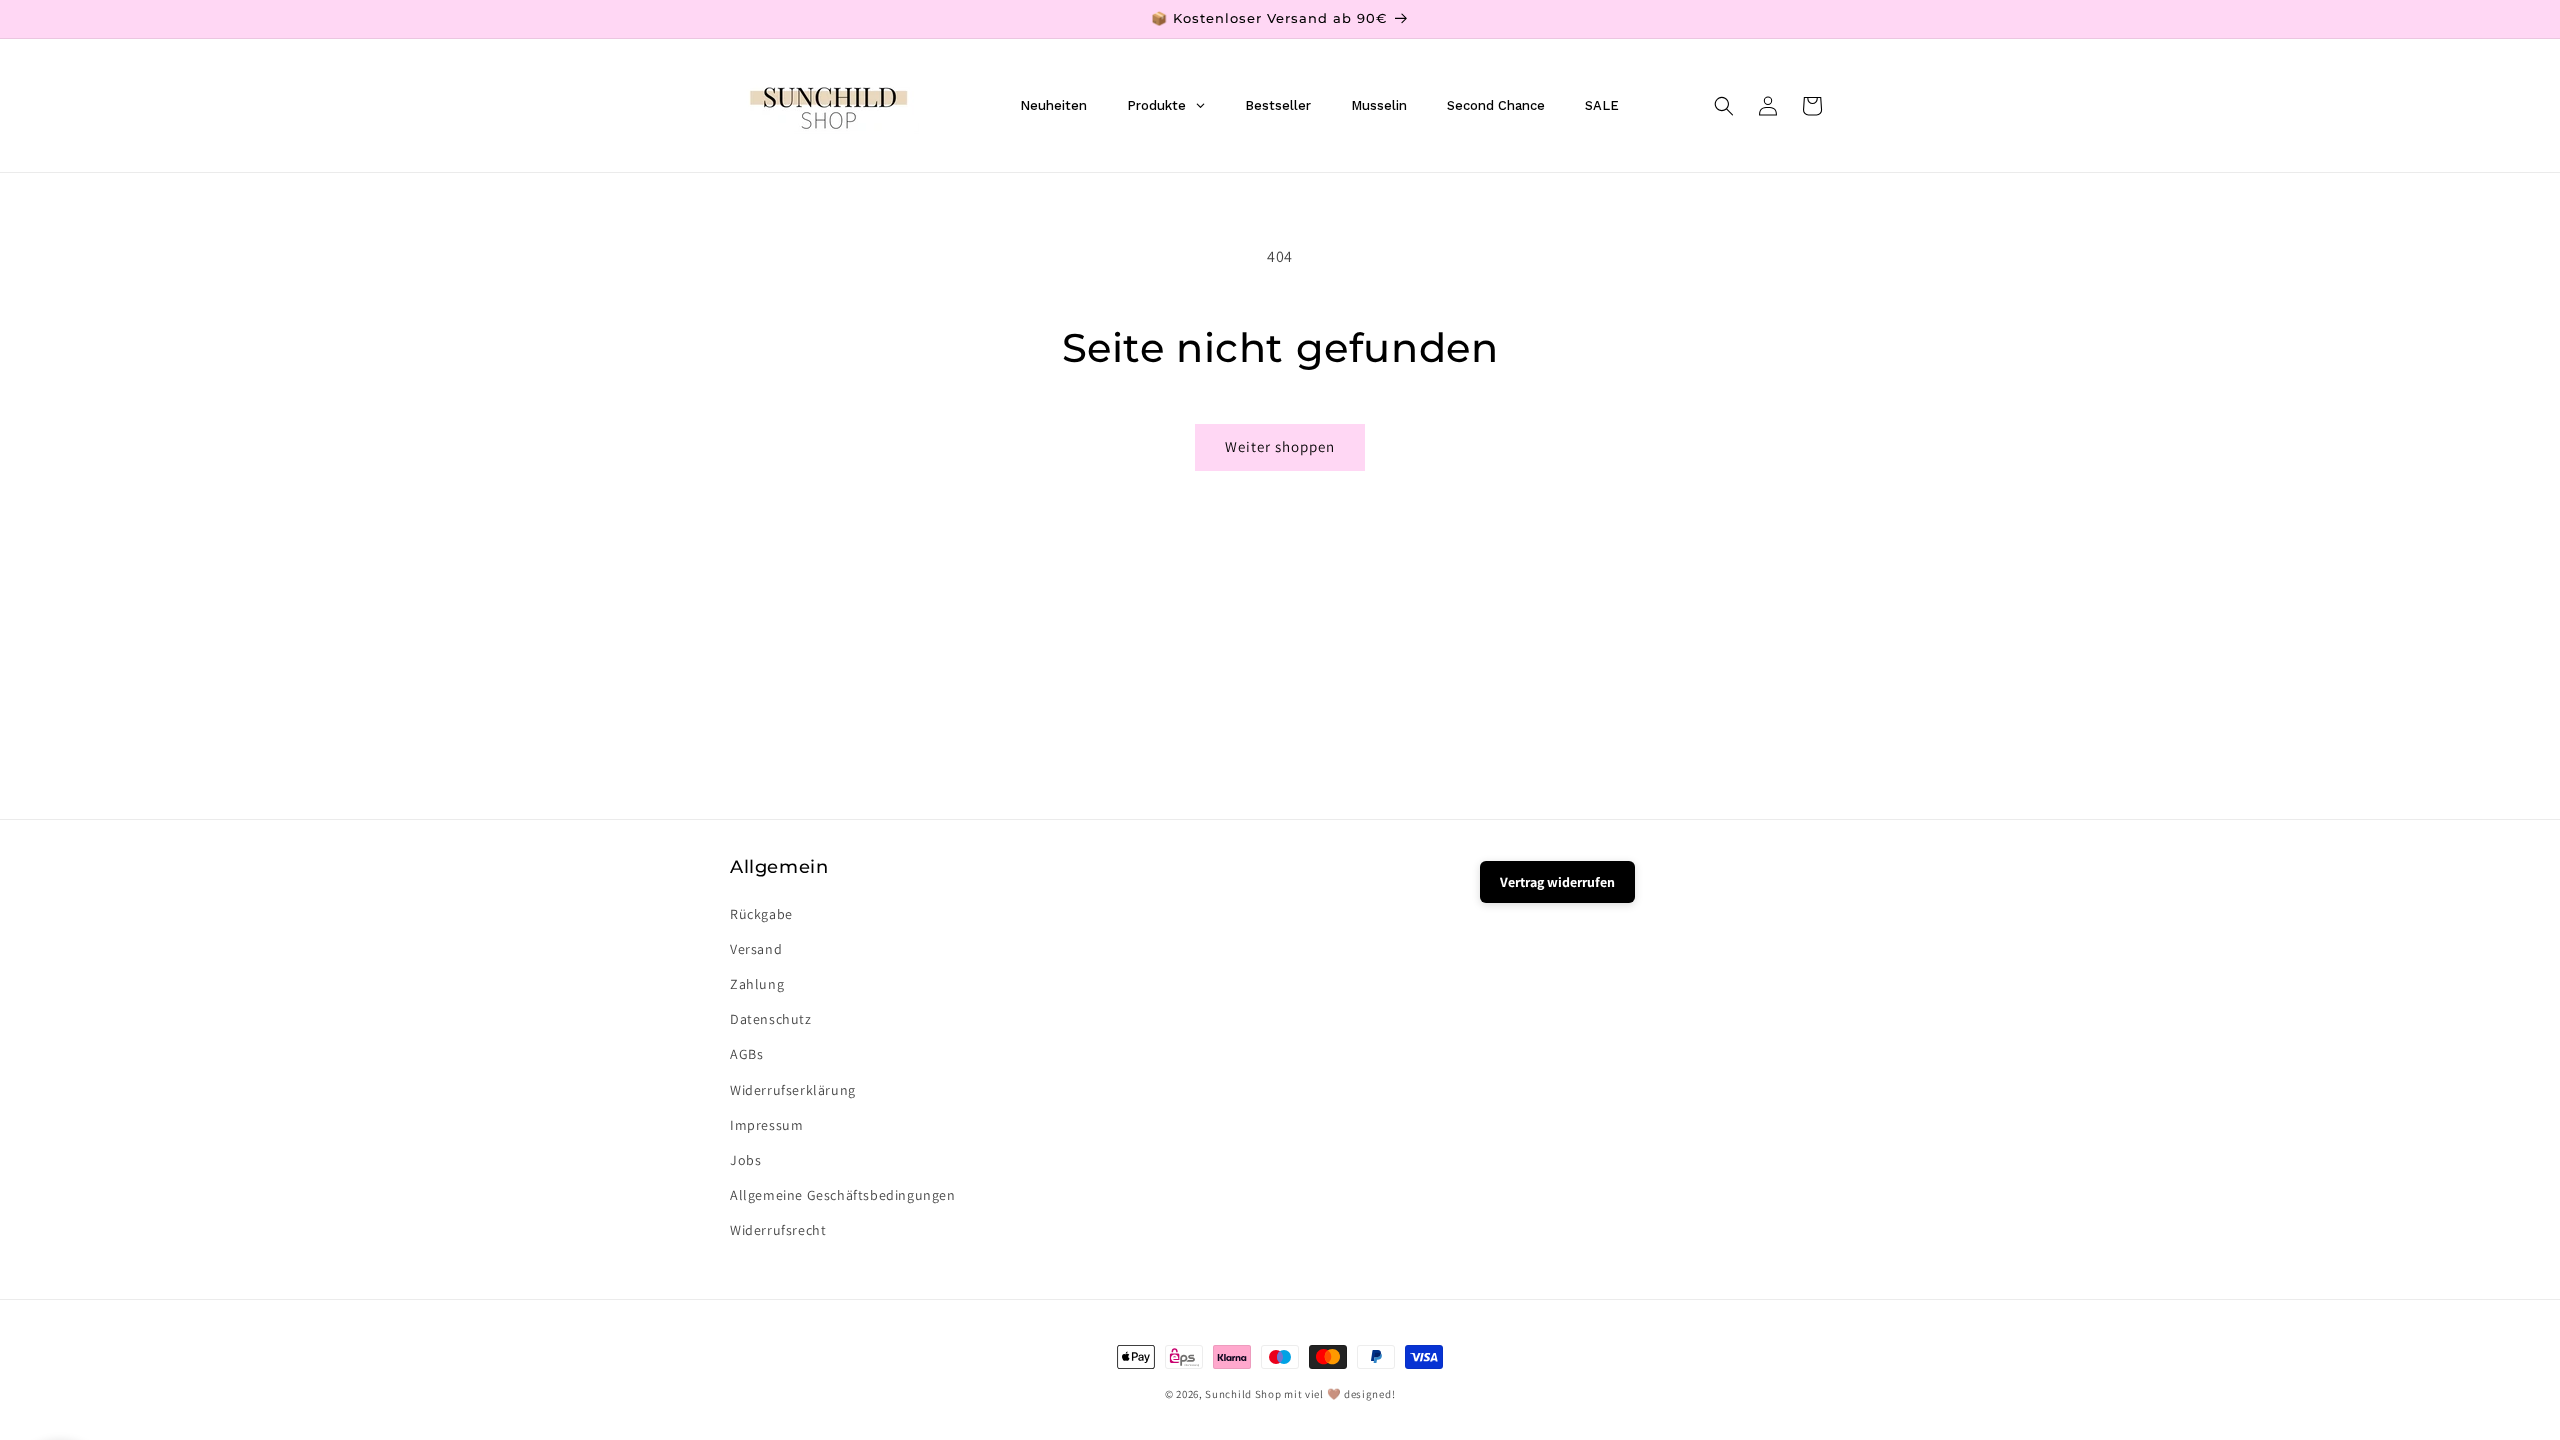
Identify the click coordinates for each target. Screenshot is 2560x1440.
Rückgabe (761, 914)
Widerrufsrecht (778, 1230)
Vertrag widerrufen (1557, 882)
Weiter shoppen (1280, 446)
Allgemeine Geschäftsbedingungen (843, 1195)
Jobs (745, 1160)
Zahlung (757, 984)
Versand (756, 949)
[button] (1724, 106)
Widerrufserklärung (793, 1090)
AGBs (746, 1054)
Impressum (766, 1125)
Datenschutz (771, 1019)
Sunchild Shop (1243, 1394)
